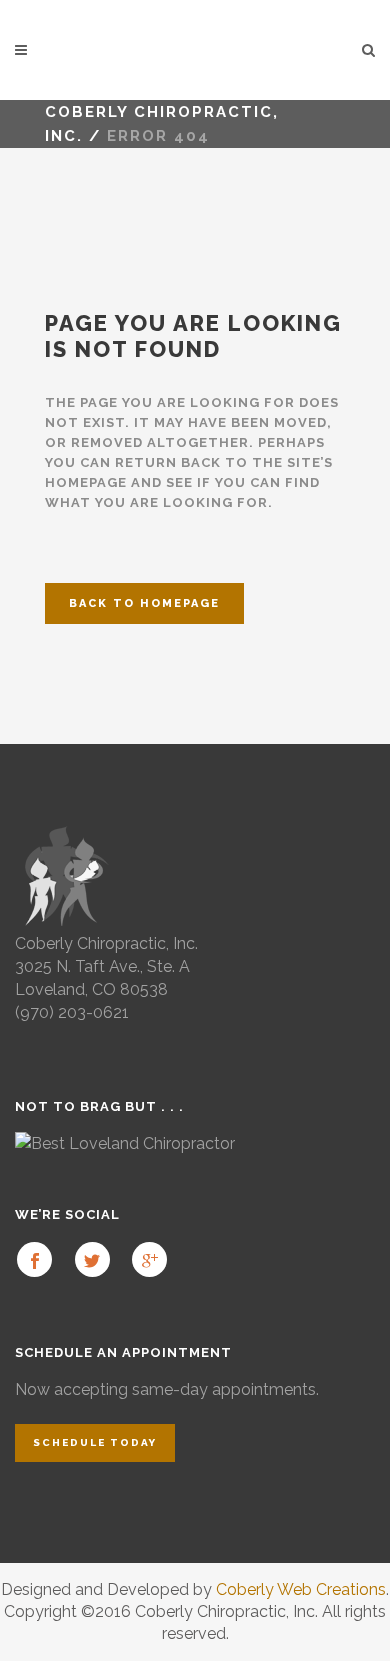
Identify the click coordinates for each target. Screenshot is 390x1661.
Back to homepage (144, 603)
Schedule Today (95, 1442)
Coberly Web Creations (301, 1589)
